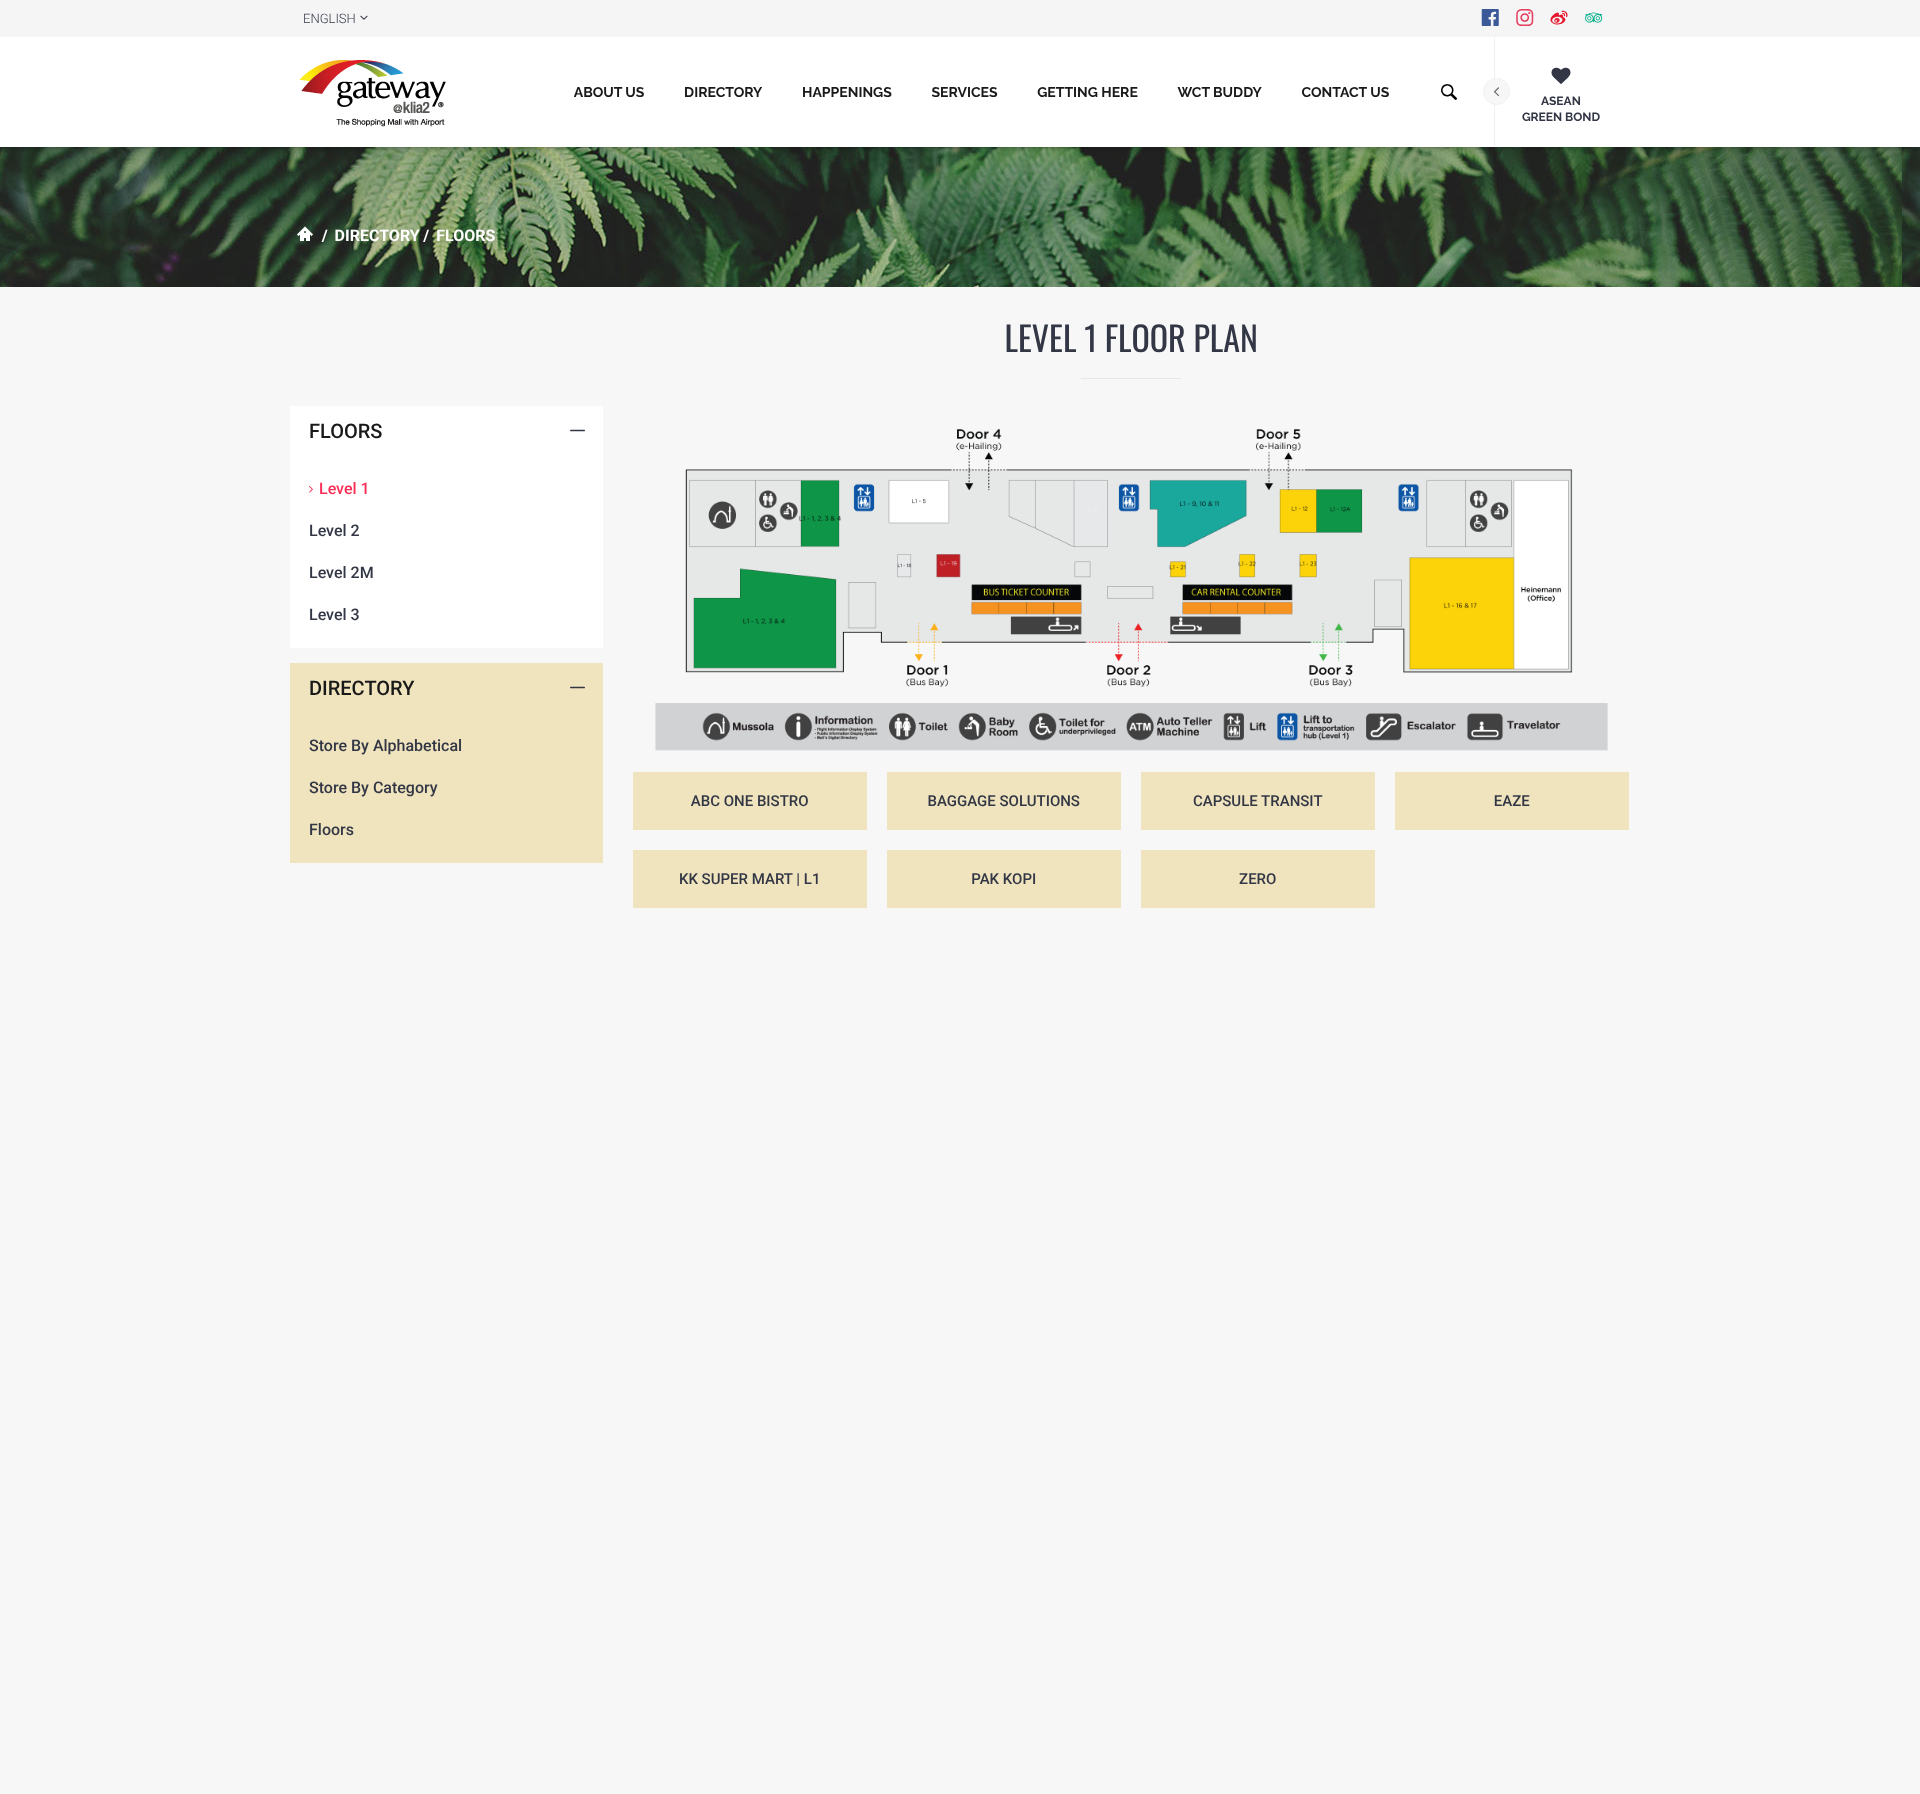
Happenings (847, 93)
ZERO (1257, 879)
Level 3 (334, 614)
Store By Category (373, 787)
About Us (609, 93)
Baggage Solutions (1003, 801)
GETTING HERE (1087, 93)
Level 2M (341, 572)
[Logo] (377, 92)
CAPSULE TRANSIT (1258, 801)
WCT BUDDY (1220, 93)
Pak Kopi (1003, 879)
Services (964, 93)
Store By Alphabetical (385, 745)
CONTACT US (1345, 93)
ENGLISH (329, 19)
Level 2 (334, 530)
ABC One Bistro (750, 801)
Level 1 (344, 488)
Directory (723, 93)
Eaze (1512, 801)
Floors (331, 829)
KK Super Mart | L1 (750, 879)
